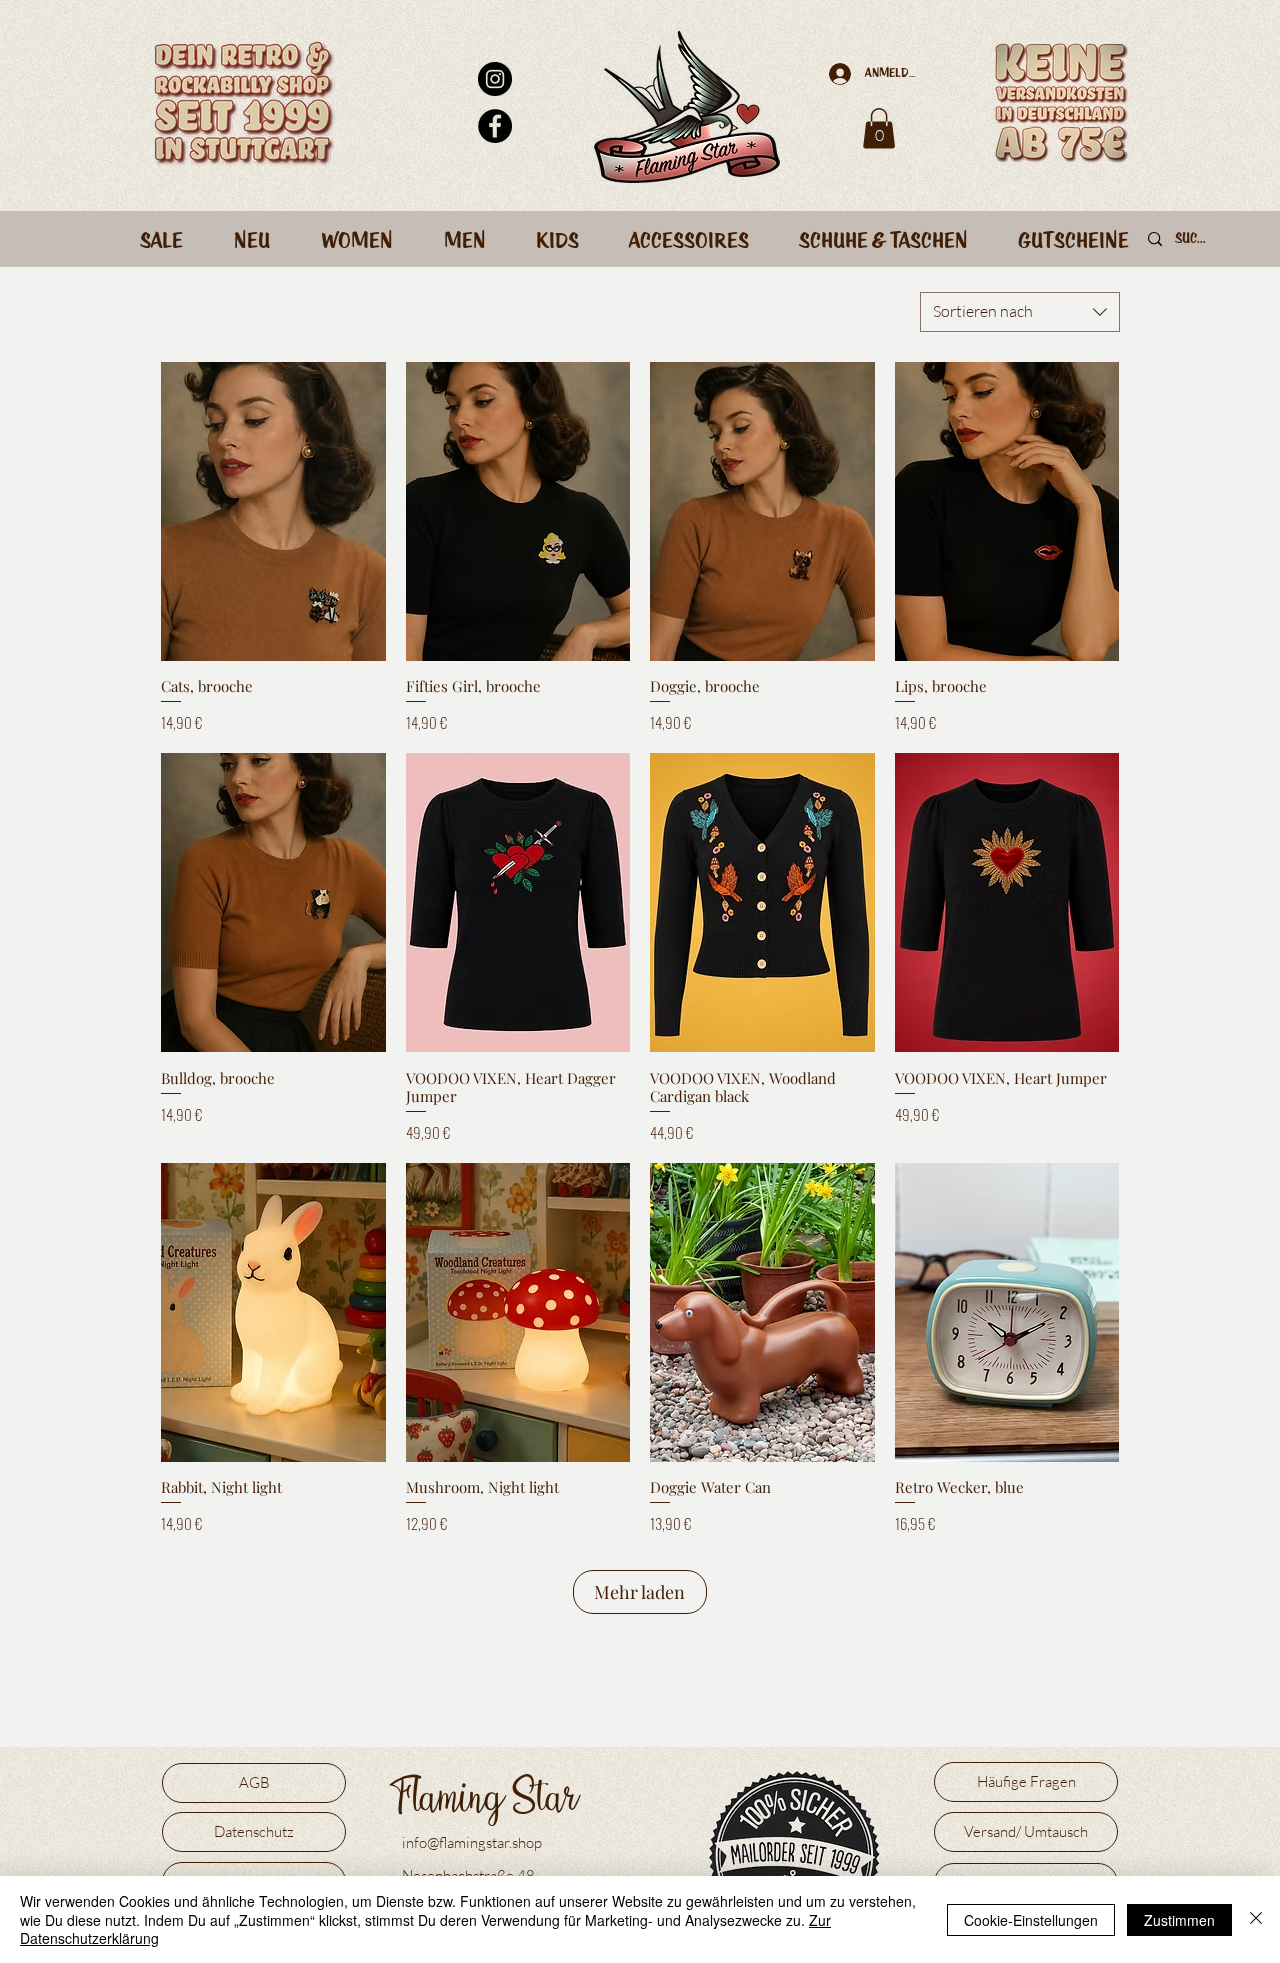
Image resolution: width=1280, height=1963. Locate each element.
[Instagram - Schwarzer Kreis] (495, 79)
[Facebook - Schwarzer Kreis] (495, 126)
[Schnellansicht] (273, 511)
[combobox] (1020, 312)
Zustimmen (1179, 1920)
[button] (879, 128)
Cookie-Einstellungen (1031, 1920)
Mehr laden (639, 1592)
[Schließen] (1256, 1919)
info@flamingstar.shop (472, 1842)
